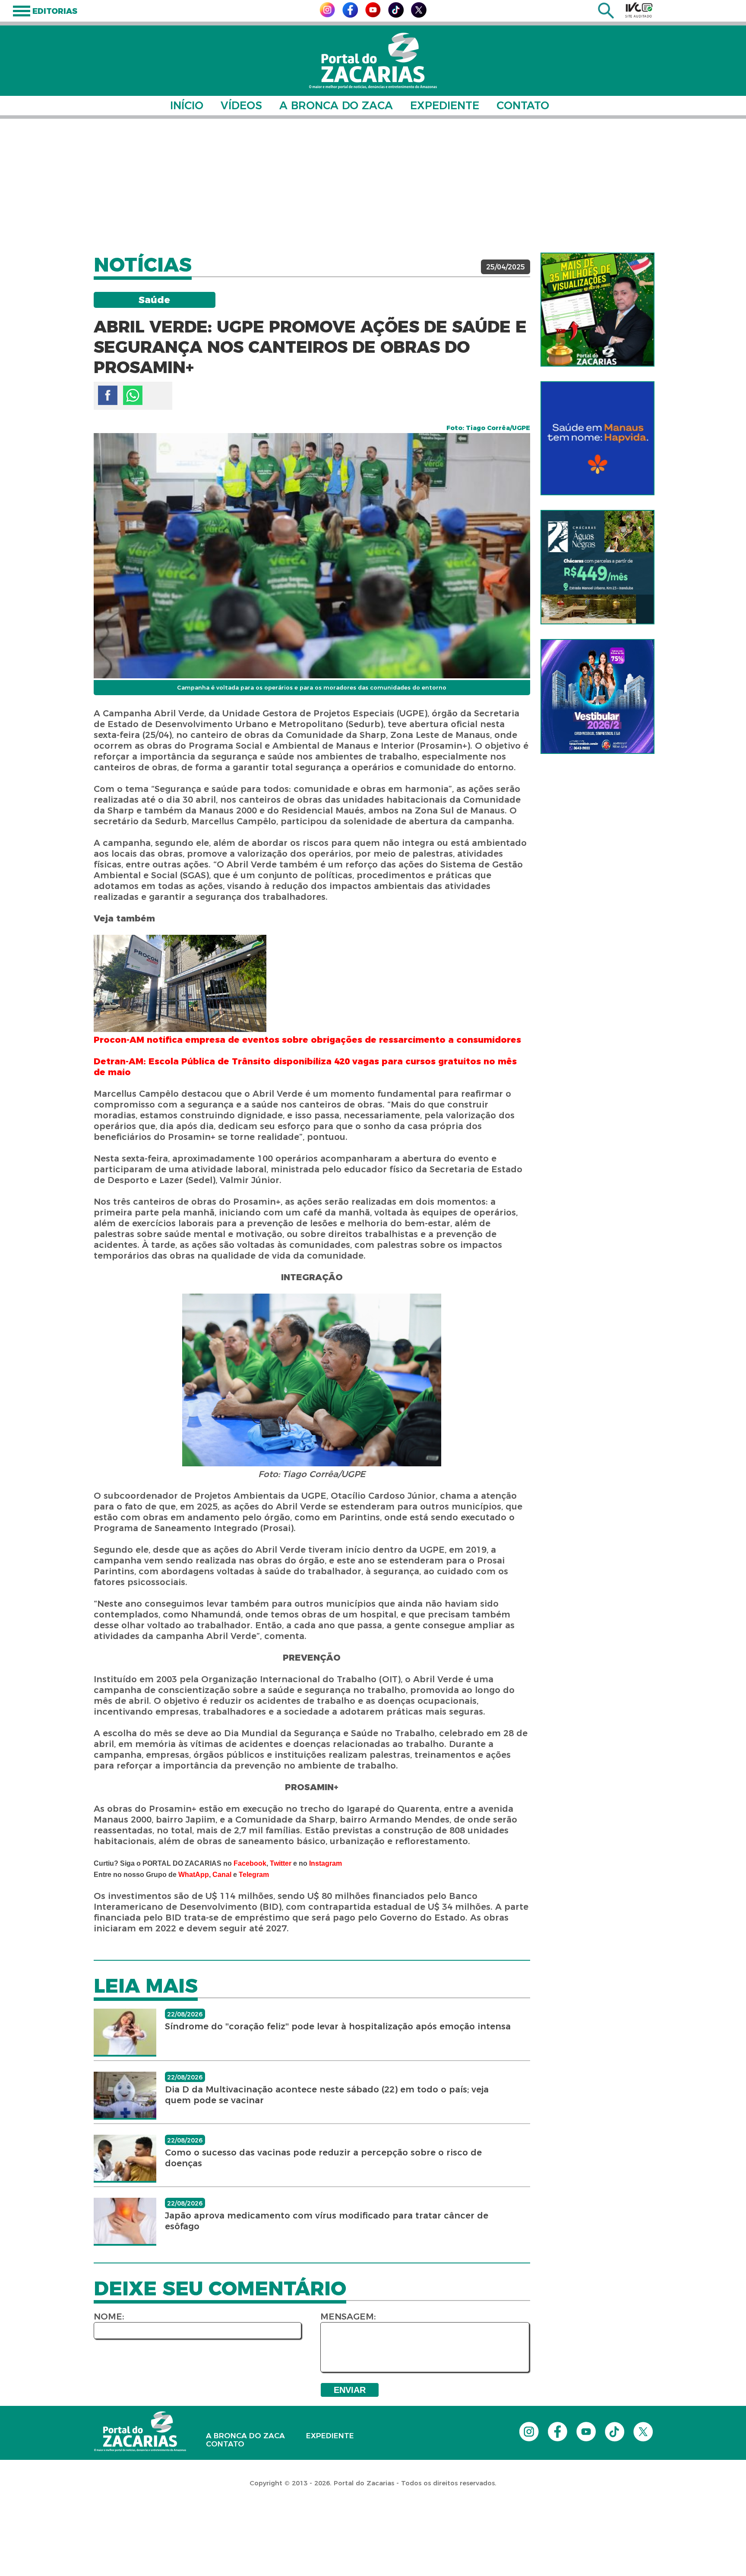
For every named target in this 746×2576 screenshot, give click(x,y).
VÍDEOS (241, 105)
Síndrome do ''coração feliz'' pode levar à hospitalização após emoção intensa (338, 2026)
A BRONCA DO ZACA (336, 105)
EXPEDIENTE (445, 105)
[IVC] (639, 10)
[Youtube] (373, 15)
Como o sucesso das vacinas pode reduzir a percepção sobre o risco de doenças (323, 2158)
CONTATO (523, 105)
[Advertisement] (373, 186)
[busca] (606, 16)
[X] (419, 15)
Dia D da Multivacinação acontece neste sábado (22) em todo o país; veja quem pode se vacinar (327, 2095)
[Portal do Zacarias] (373, 61)
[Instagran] (327, 15)
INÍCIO (187, 105)
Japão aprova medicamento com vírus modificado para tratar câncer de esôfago (327, 2221)
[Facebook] (350, 15)
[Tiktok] (396, 15)
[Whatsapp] (133, 395)
